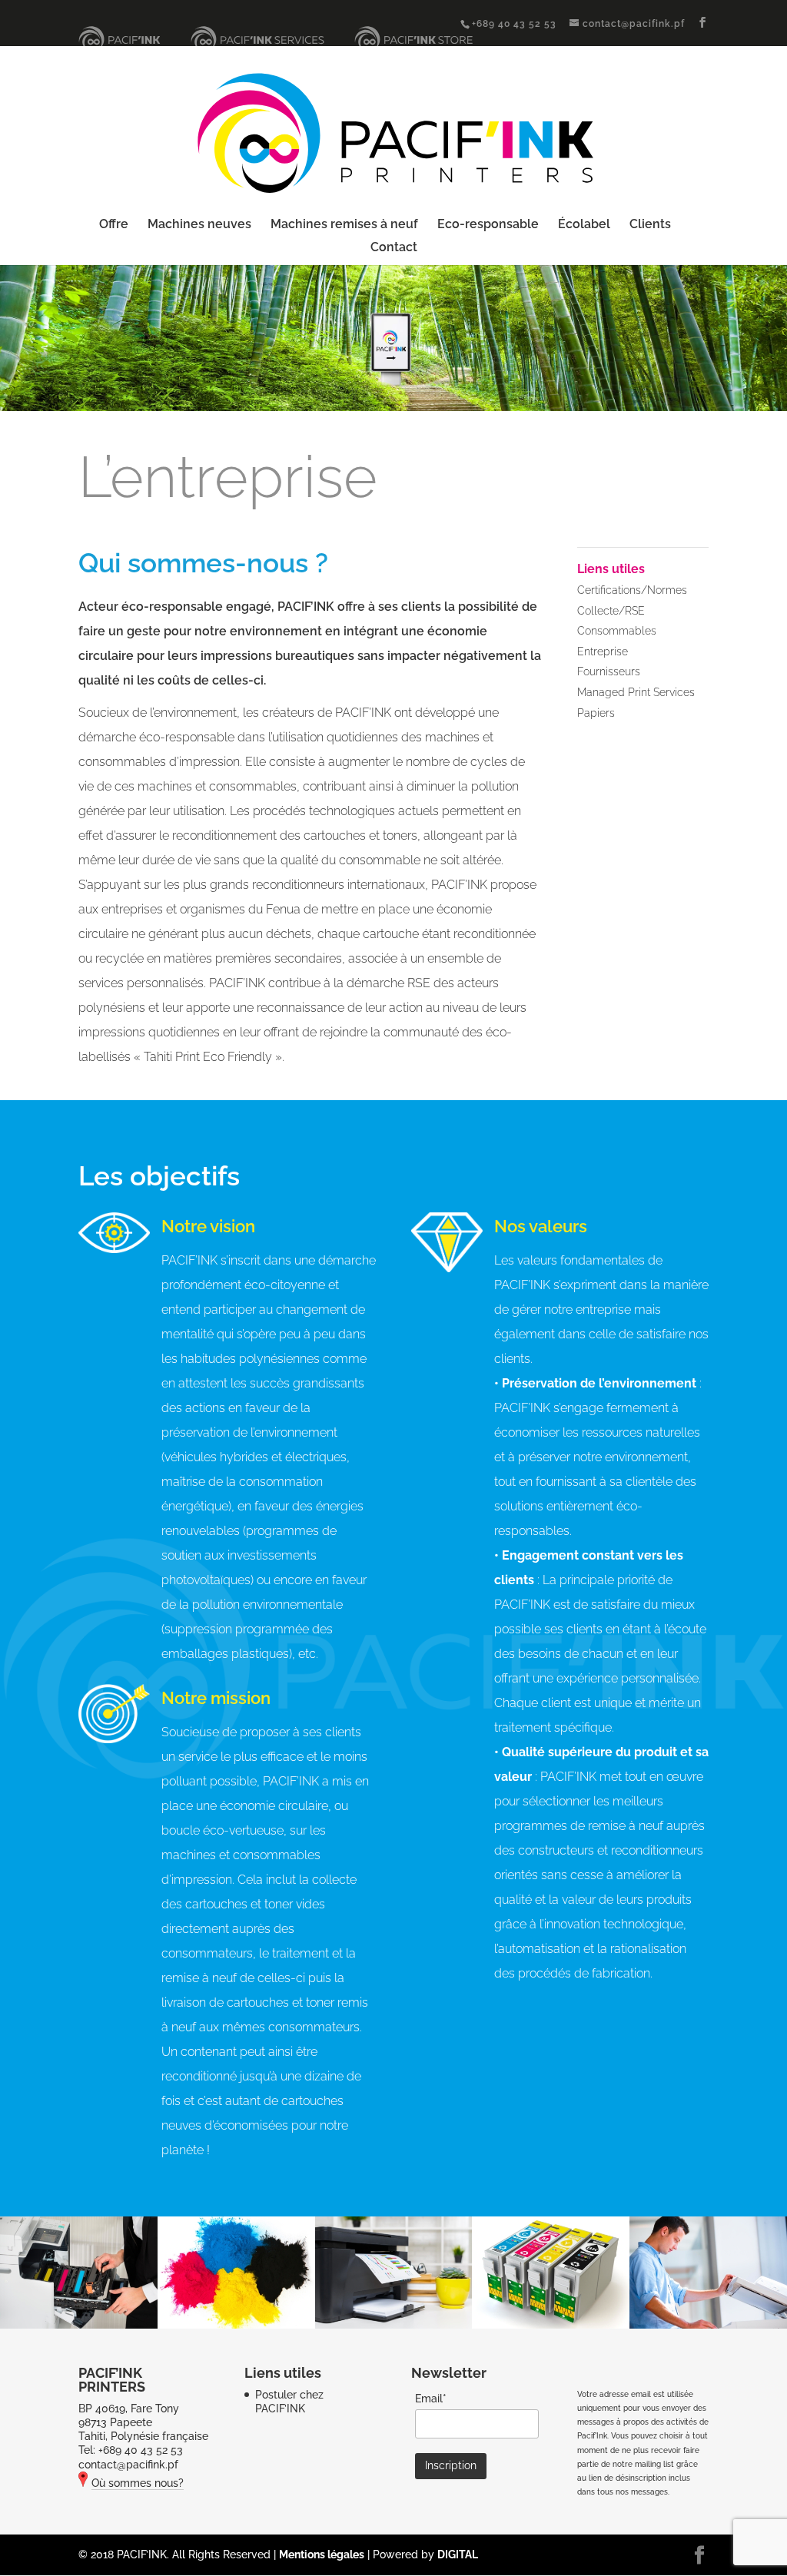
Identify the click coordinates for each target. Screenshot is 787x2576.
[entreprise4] (551, 2325)
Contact (394, 248)
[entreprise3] (394, 2325)
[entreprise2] (236, 2325)
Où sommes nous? (138, 2483)
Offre (114, 225)
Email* (431, 2399)
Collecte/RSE (611, 611)
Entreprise (603, 651)
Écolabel (584, 225)
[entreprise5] (708, 2325)
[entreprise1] (79, 2325)
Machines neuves (199, 225)
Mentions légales (322, 2554)
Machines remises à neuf (344, 225)
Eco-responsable (488, 225)
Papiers (596, 713)
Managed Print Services (636, 692)
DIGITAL (458, 2554)
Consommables (617, 631)
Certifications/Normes (632, 590)
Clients (650, 225)
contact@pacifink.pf (128, 2465)
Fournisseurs (609, 671)
